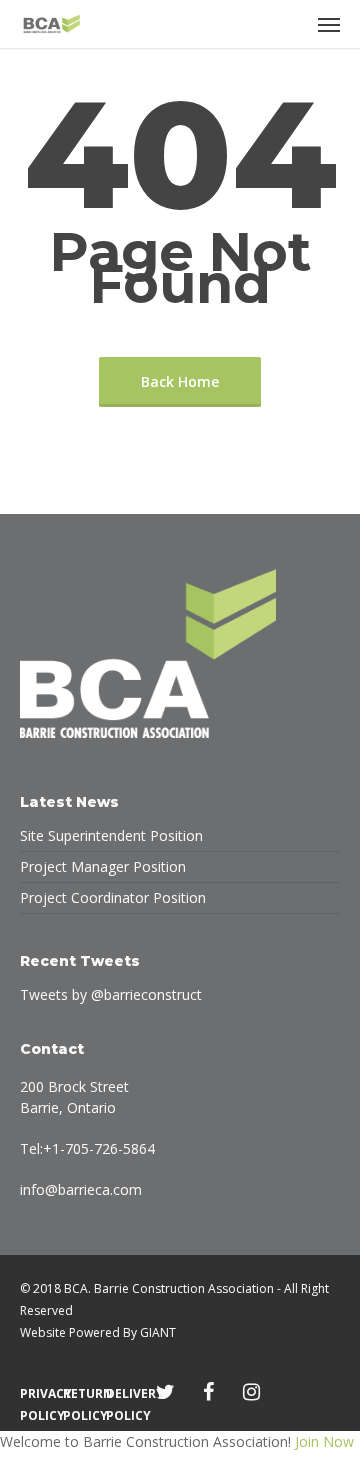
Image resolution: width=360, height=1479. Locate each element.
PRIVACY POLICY (36, 1393)
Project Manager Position (103, 866)
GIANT (158, 1332)
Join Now (324, 1441)
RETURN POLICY (79, 1393)
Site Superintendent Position (111, 835)
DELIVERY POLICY (122, 1393)
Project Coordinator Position (113, 897)
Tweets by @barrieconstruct (111, 994)
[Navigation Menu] (329, 24)
